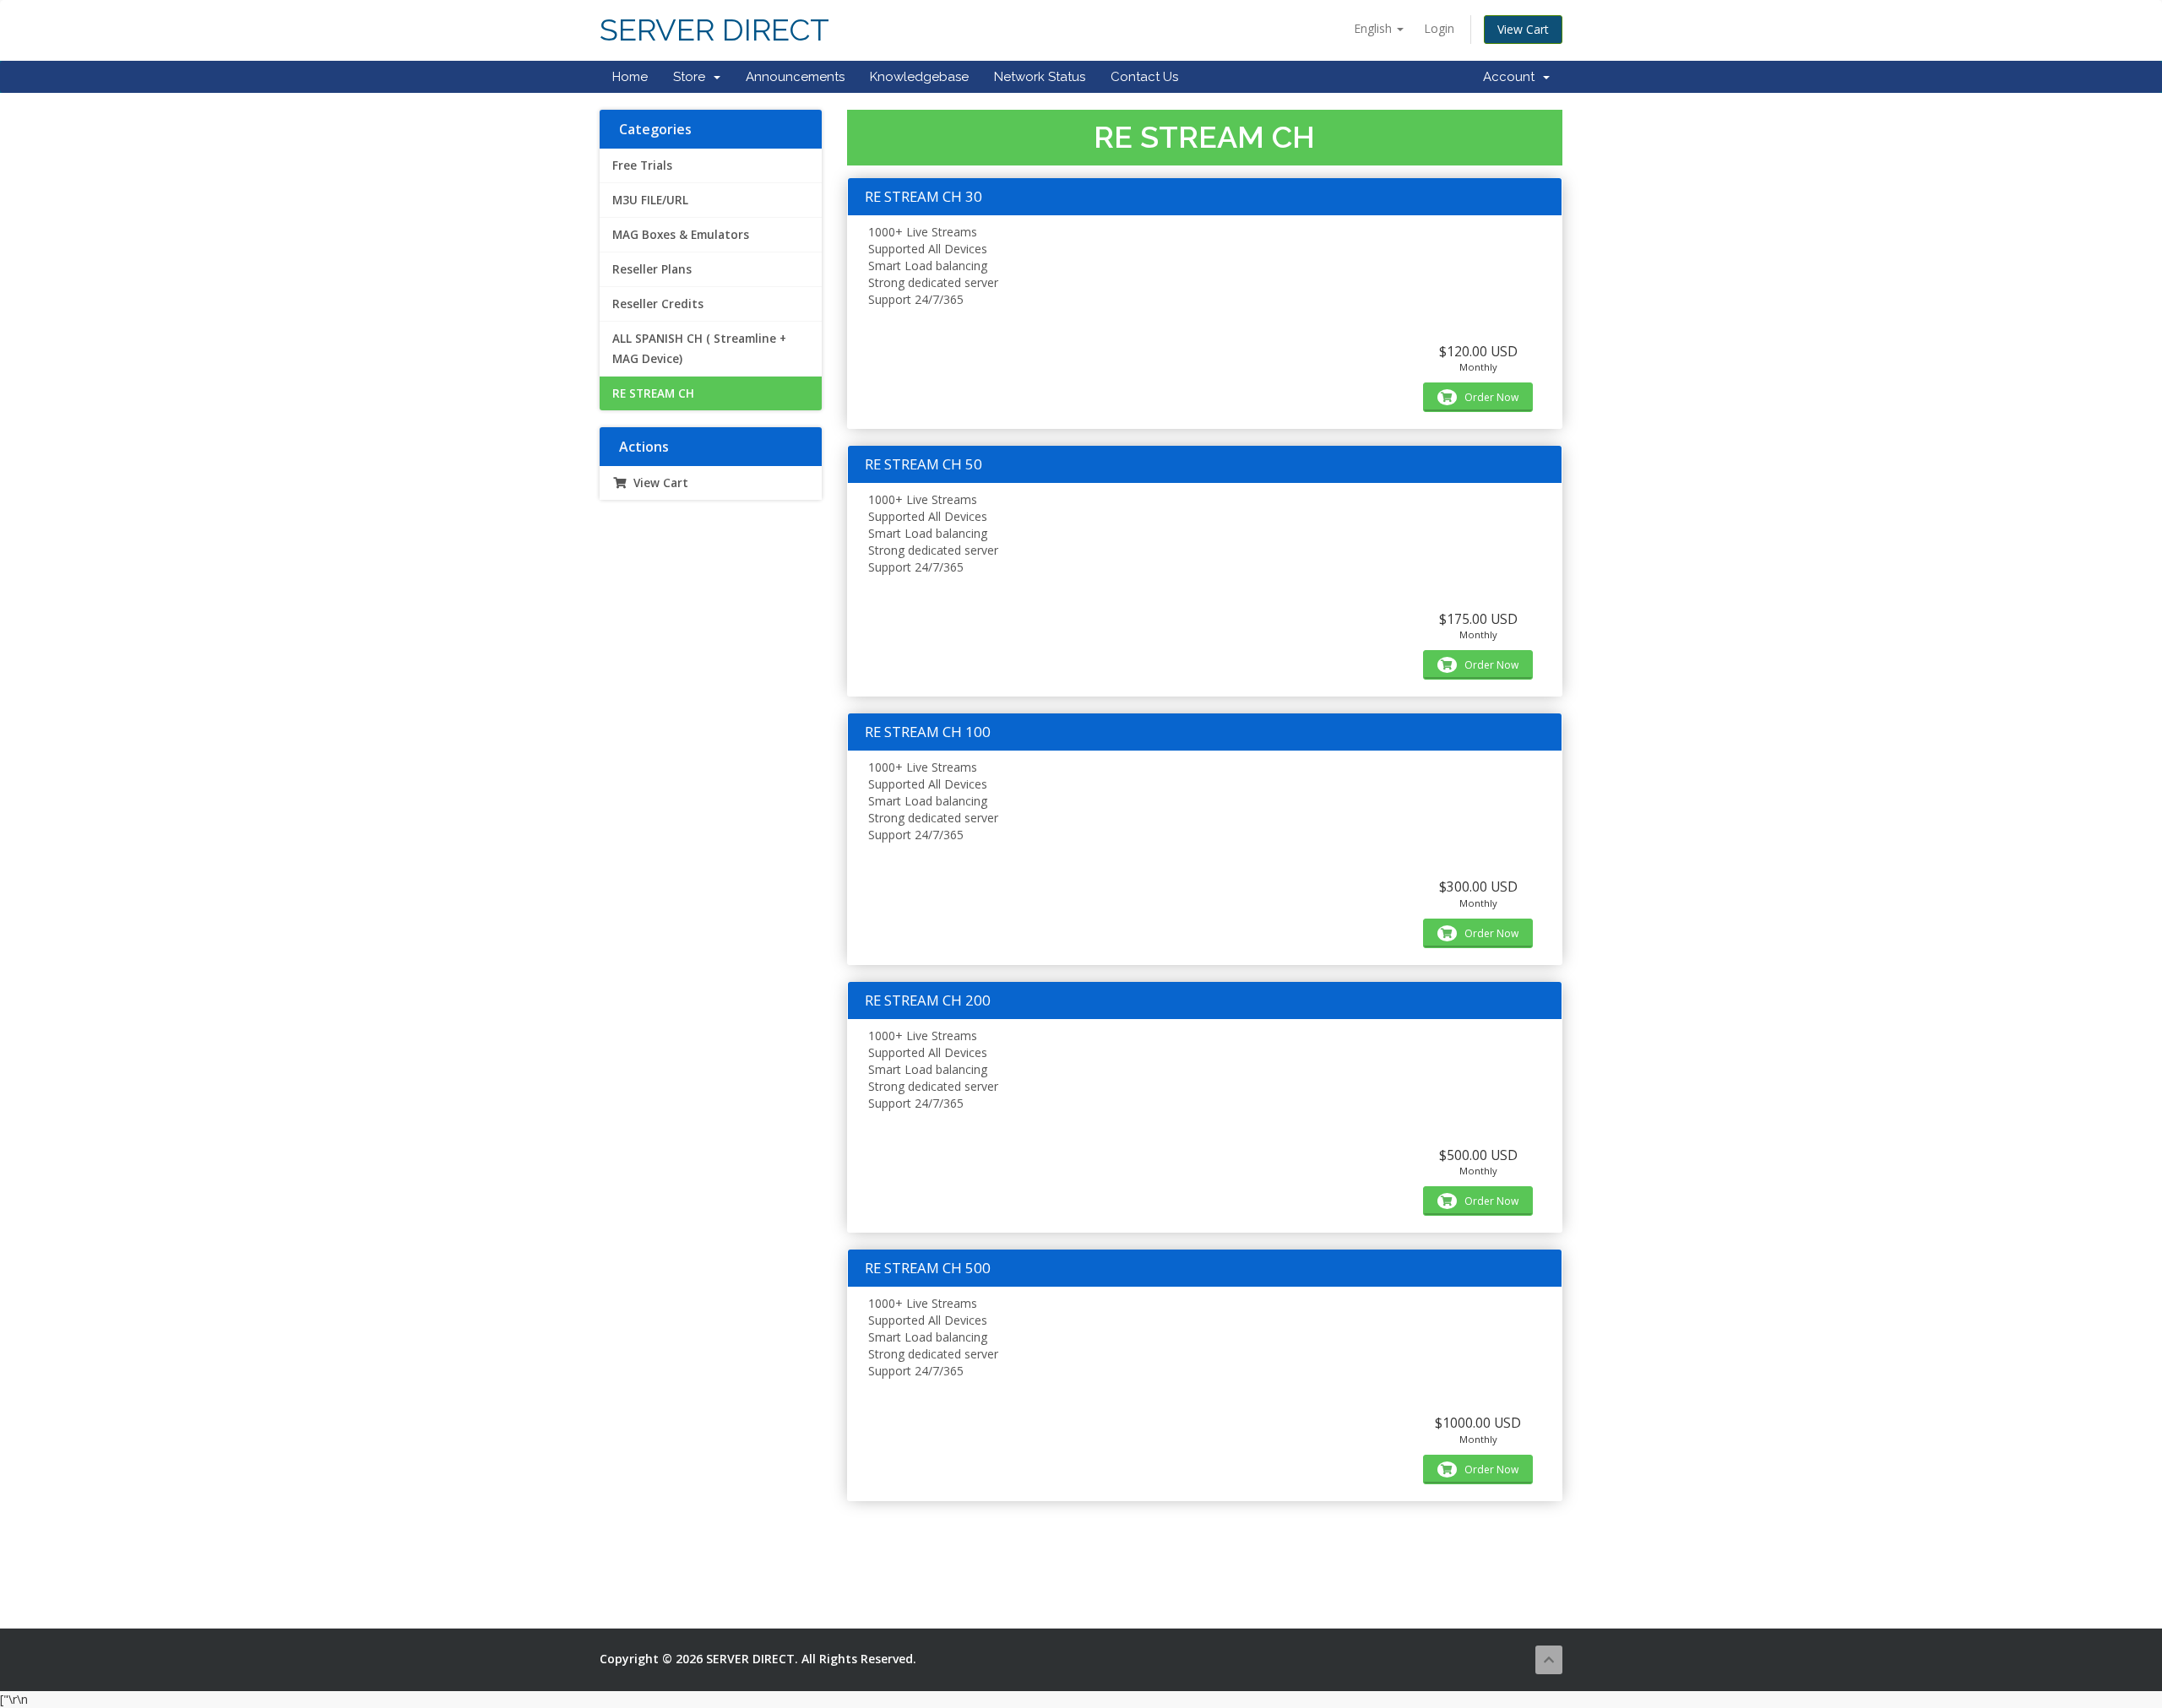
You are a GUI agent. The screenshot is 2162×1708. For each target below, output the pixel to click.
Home (630, 77)
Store (693, 77)
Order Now (1490, 397)
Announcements (795, 77)
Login (1439, 28)
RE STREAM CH (653, 393)
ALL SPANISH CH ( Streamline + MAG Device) (699, 349)
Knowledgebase (919, 77)
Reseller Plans (652, 269)
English (1374, 28)
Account (1512, 77)
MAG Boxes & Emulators (681, 235)
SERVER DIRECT (714, 30)
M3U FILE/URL (650, 200)
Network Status (1040, 77)
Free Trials (642, 165)
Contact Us (1144, 77)
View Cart (1523, 29)
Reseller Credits (658, 304)
